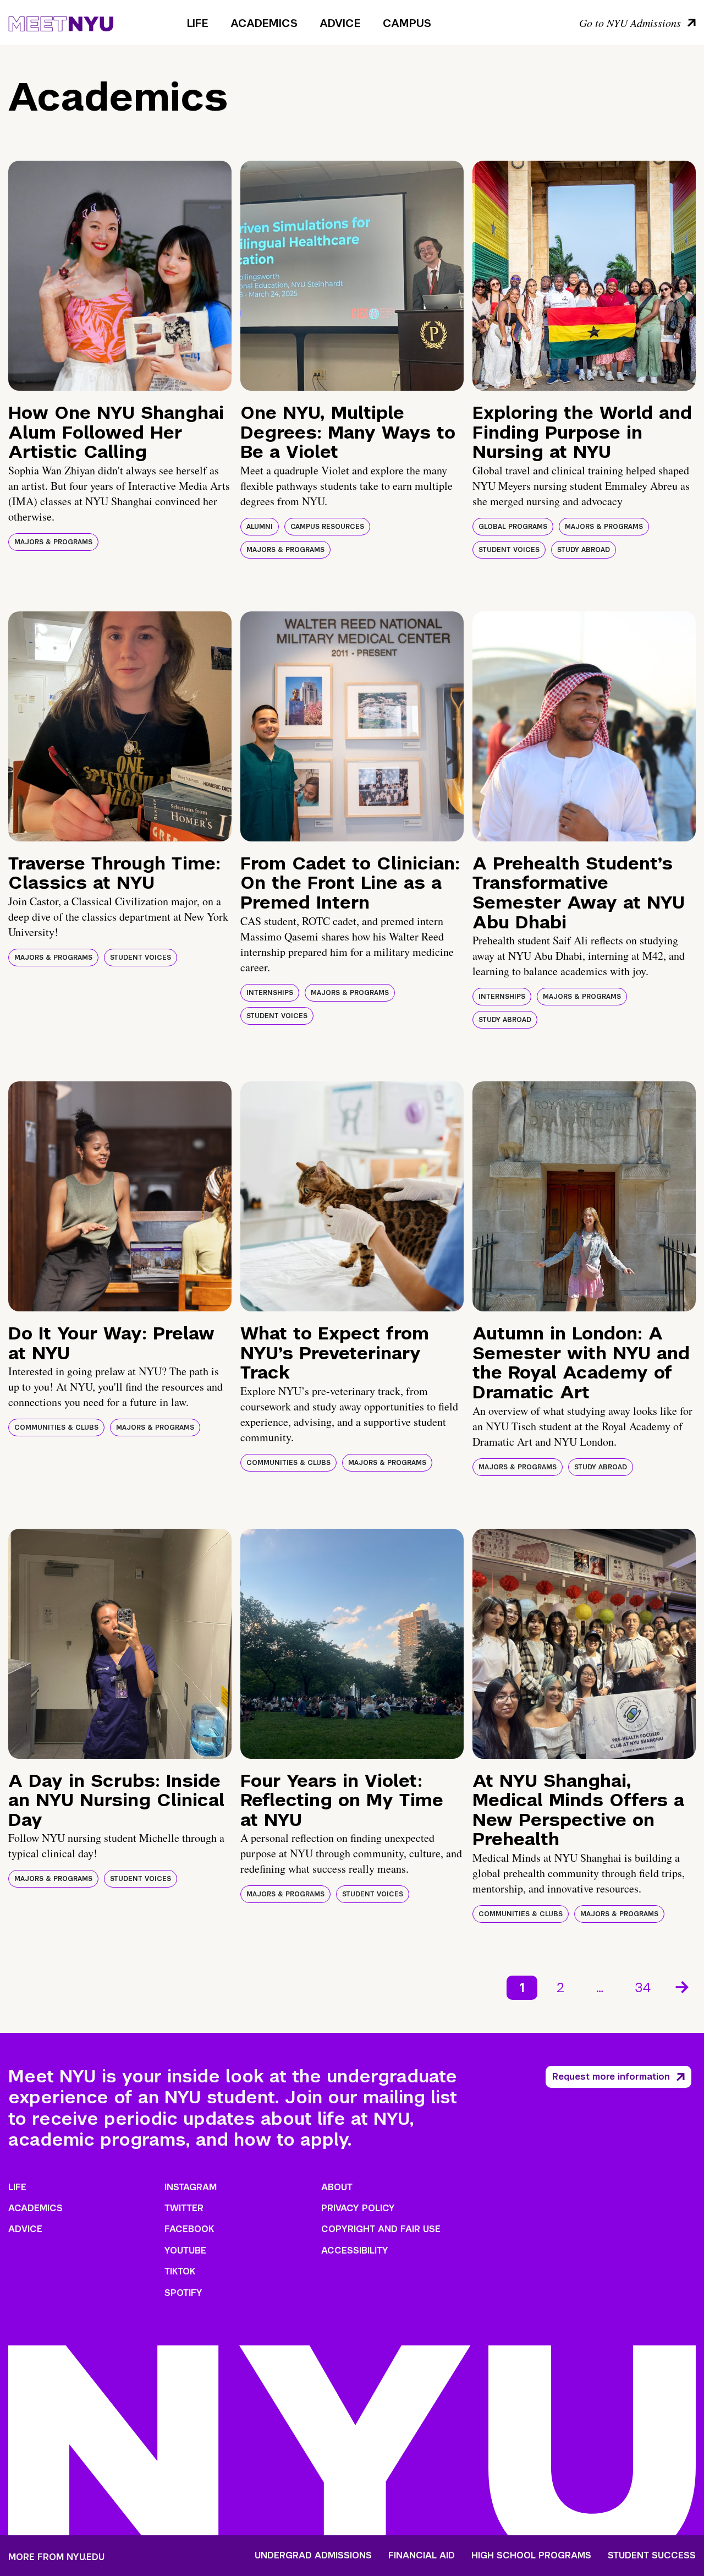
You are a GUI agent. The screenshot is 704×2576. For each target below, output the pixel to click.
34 (643, 1987)
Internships (270, 993)
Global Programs (513, 527)
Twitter (184, 2208)
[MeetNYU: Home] (61, 22)
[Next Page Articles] (683, 1986)
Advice (340, 23)
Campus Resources (327, 527)
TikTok (180, 2271)
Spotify (183, 2293)
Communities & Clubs (56, 1428)
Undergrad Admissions (313, 2556)
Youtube (185, 2250)
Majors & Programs (53, 542)
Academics (264, 23)
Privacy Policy (358, 2208)
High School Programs (531, 2556)
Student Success (652, 2556)
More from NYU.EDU (56, 2557)
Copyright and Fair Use (381, 2229)
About (337, 2187)
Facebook (189, 2229)
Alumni (260, 527)
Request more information (611, 2077)
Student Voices (509, 550)
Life (198, 23)
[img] (120, 276)
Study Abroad (584, 550)
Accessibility (355, 2250)
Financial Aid (422, 2556)
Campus (407, 23)
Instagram (191, 2187)
